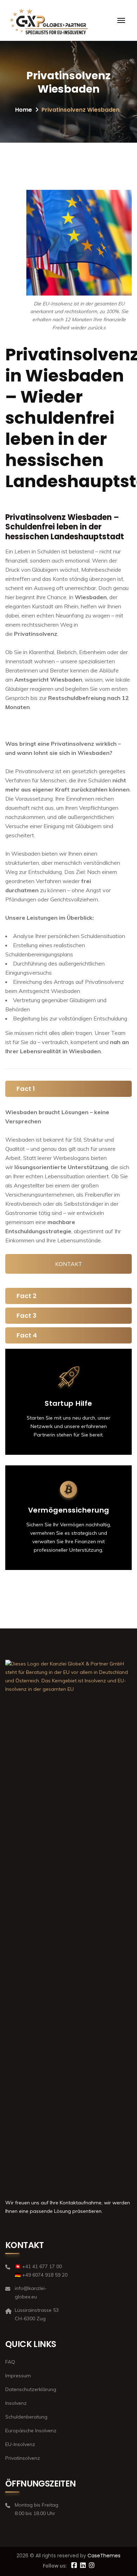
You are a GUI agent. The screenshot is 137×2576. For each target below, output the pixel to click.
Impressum (18, 2376)
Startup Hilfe (68, 1403)
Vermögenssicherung (69, 1510)
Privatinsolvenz (23, 2458)
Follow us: (55, 2566)
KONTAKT (69, 1264)
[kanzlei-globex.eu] (66, 20)
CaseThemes (104, 2556)
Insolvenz (16, 2403)
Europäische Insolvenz (31, 2431)
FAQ (10, 2362)
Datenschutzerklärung (31, 2389)
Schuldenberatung (26, 2417)
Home (24, 110)
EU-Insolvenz (20, 2444)
